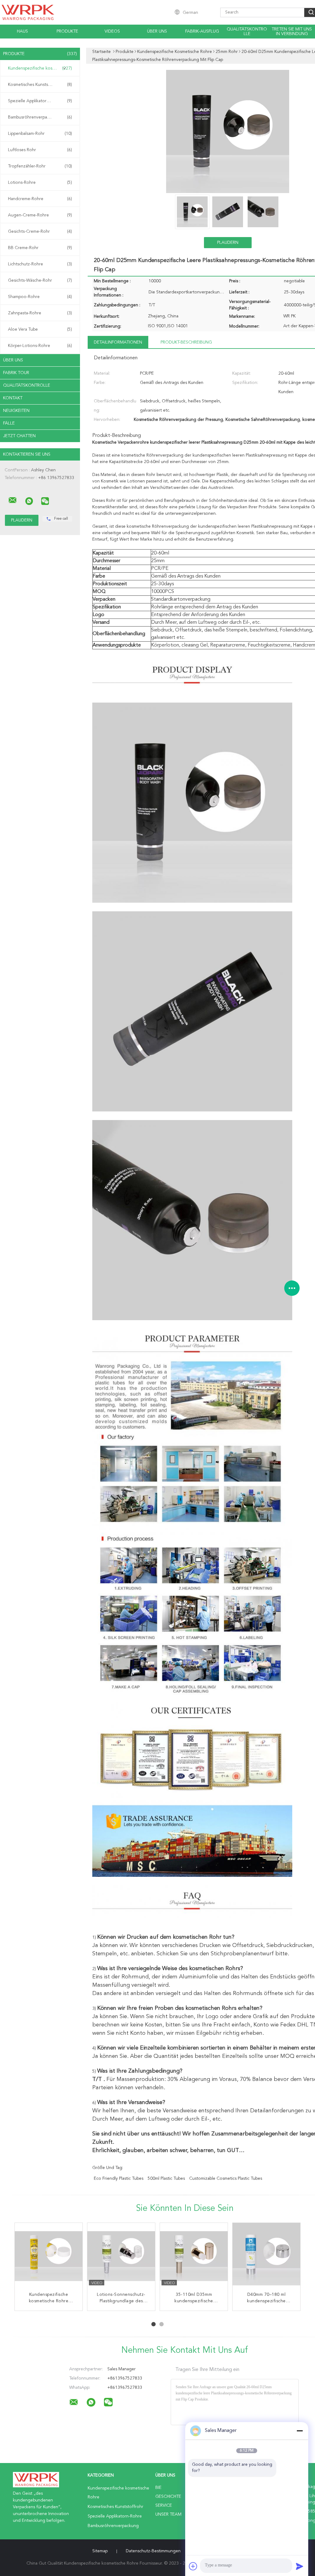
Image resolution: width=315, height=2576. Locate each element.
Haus (22, 31)
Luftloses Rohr (40, 150)
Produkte (67, 31)
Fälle (9, 423)
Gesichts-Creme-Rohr (40, 232)
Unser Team (168, 2514)
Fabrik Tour (16, 373)
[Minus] (300, 2431)
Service (164, 2505)
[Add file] (193, 2566)
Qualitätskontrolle (247, 32)
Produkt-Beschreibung (186, 342)
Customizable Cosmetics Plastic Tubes (226, 2179)
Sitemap (100, 2551)
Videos (112, 31)
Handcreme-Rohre (40, 199)
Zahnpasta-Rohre (40, 313)
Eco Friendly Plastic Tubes (119, 2179)
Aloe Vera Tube (40, 329)
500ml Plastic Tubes (166, 2179)
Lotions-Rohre (40, 183)
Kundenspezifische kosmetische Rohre (42, 68)
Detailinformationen (118, 342)
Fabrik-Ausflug (202, 31)
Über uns (157, 31)
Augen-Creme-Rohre (40, 215)
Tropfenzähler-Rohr (40, 166)
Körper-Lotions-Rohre (40, 346)
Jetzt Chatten (19, 436)
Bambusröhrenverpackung (40, 117)
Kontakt (13, 398)
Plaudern (228, 243)
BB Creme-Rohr (40, 248)
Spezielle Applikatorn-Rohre (40, 101)
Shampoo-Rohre (40, 297)
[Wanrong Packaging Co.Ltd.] (13, 500)
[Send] (300, 2566)
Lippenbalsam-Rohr (40, 134)
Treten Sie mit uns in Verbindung (292, 32)
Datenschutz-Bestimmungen (153, 2551)
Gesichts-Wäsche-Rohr (40, 280)
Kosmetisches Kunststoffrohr (40, 85)
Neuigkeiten (16, 411)
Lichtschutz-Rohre (40, 264)
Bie (158, 2488)
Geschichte (168, 2497)
